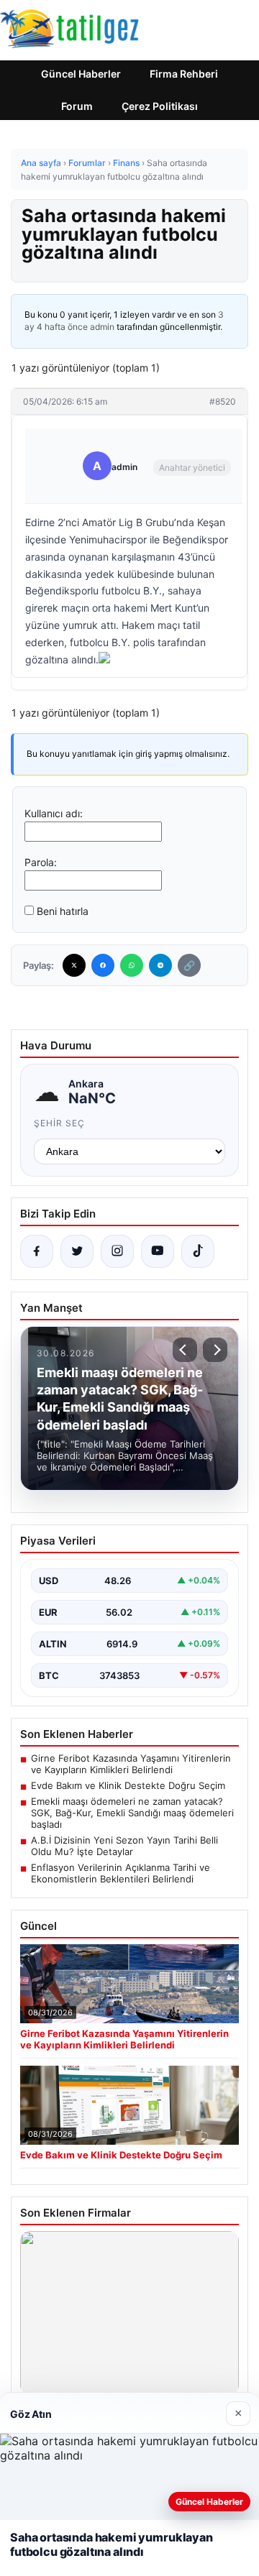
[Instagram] (117, 1251)
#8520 (223, 401)
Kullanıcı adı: (54, 813)
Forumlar (87, 163)
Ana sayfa (41, 163)
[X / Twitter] (77, 1251)
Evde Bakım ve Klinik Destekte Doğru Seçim (128, 1785)
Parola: (41, 862)
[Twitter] (74, 965)
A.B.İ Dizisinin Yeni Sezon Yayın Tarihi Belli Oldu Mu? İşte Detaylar (124, 1846)
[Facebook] (103, 965)
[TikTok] (198, 1251)
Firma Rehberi (184, 74)
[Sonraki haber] (215, 1350)
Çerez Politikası (160, 106)
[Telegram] (160, 965)
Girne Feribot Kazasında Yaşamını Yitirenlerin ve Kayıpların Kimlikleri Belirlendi (131, 1764)
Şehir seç (59, 1123)
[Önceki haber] (185, 1350)
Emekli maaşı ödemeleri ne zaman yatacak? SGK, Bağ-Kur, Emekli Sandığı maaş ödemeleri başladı (132, 1813)
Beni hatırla (63, 911)
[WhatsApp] (132, 965)
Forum (77, 106)
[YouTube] (158, 1251)
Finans (126, 163)
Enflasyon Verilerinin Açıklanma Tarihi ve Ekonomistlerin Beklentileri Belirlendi (121, 1873)
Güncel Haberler (81, 74)
